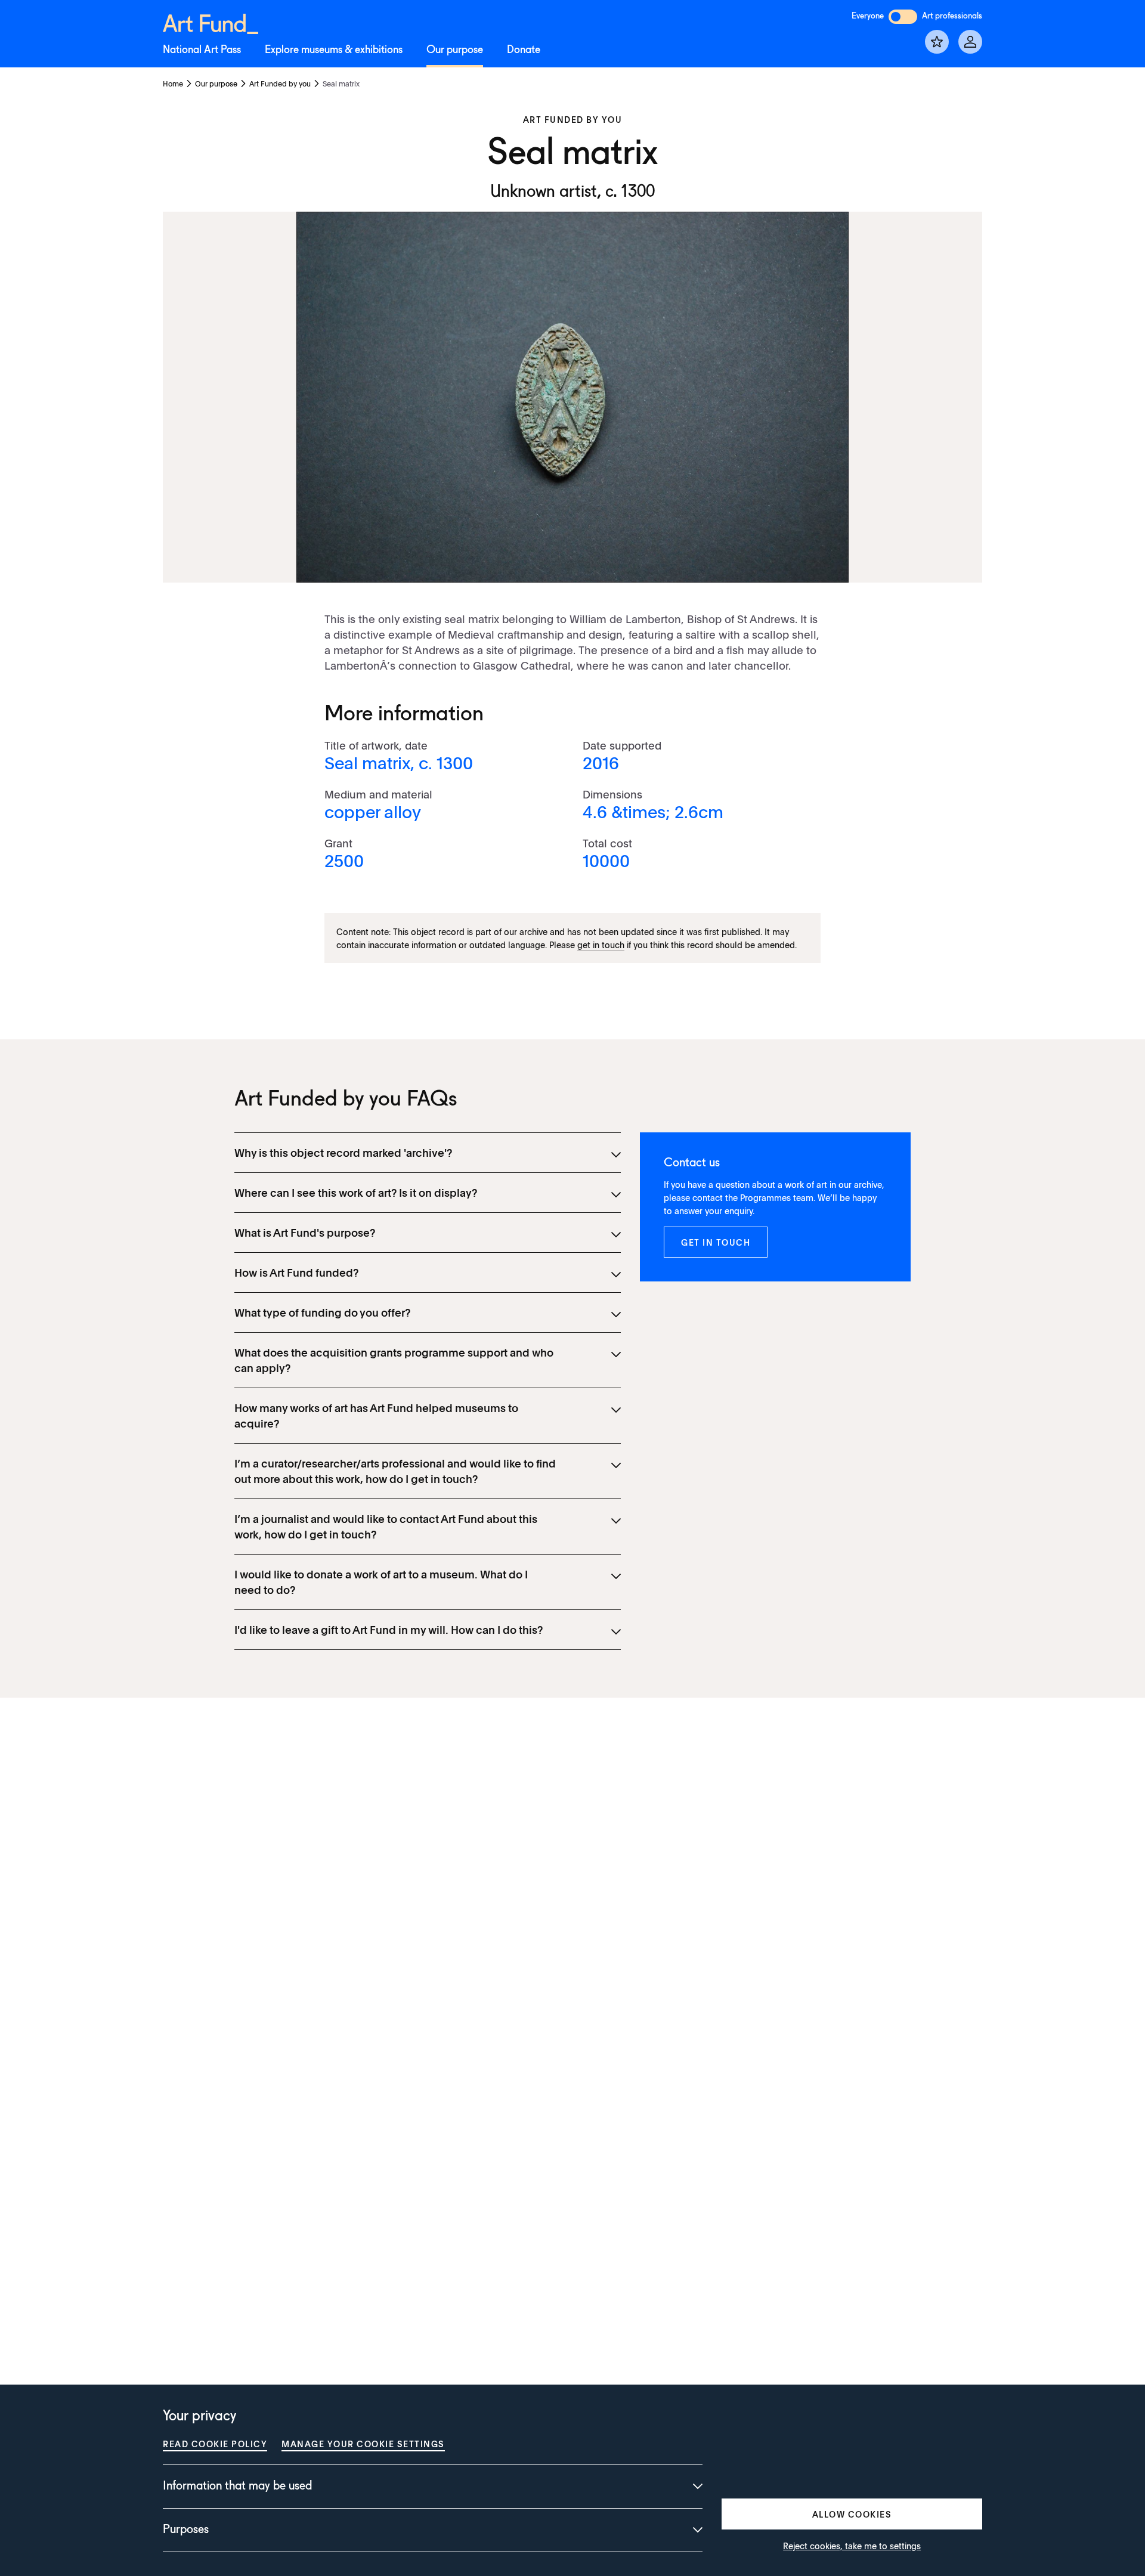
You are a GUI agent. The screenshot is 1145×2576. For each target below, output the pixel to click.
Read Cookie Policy (215, 2444)
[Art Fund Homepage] (211, 22)
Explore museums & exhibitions (334, 50)
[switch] (903, 17)
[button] (716, 1242)
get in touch (601, 945)
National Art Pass (202, 50)
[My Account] (970, 42)
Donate (524, 50)
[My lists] (937, 42)
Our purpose (455, 50)
